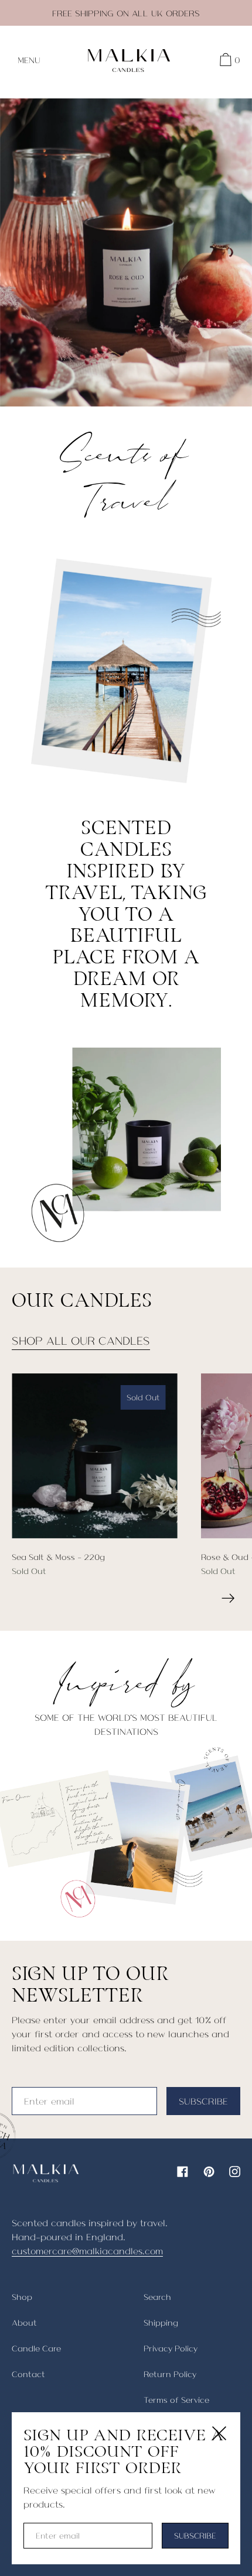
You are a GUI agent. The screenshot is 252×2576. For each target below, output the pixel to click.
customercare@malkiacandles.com (87, 2250)
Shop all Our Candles (81, 1340)
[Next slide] (228, 1598)
